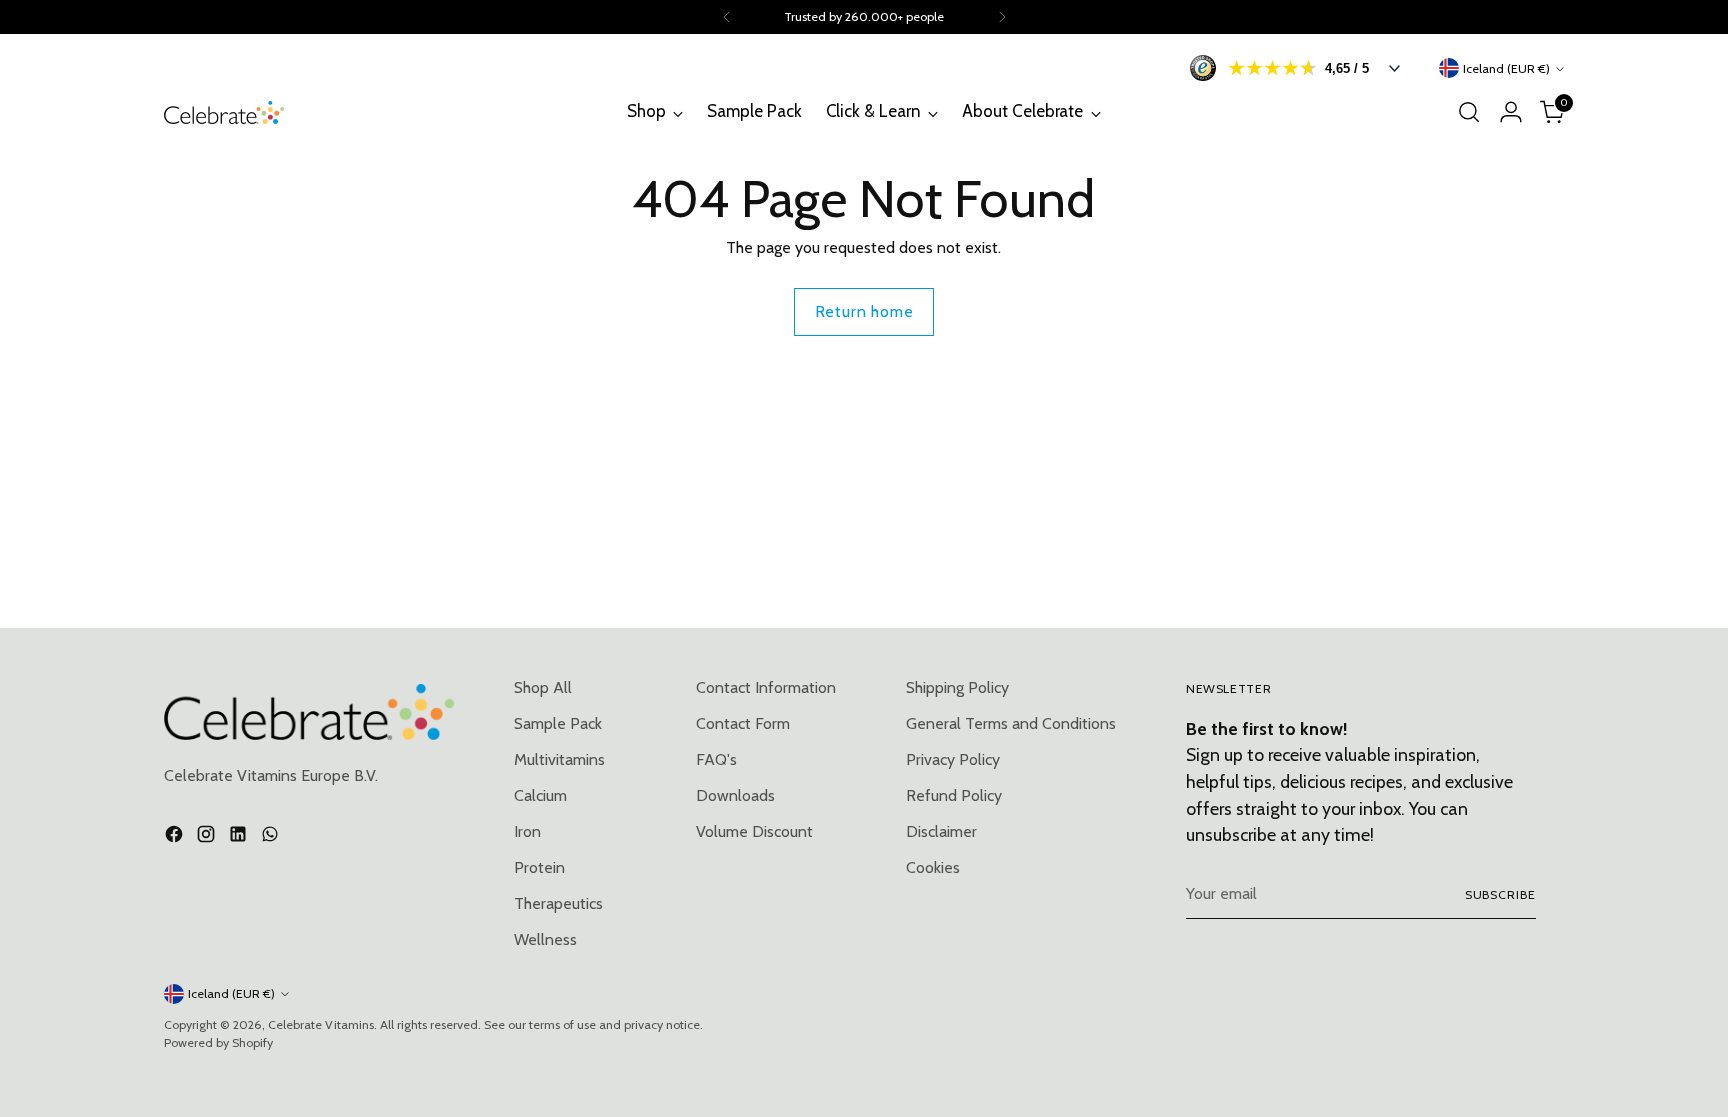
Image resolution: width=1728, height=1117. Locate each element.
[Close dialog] (1240, 321)
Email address (827, 552)
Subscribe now (997, 688)
